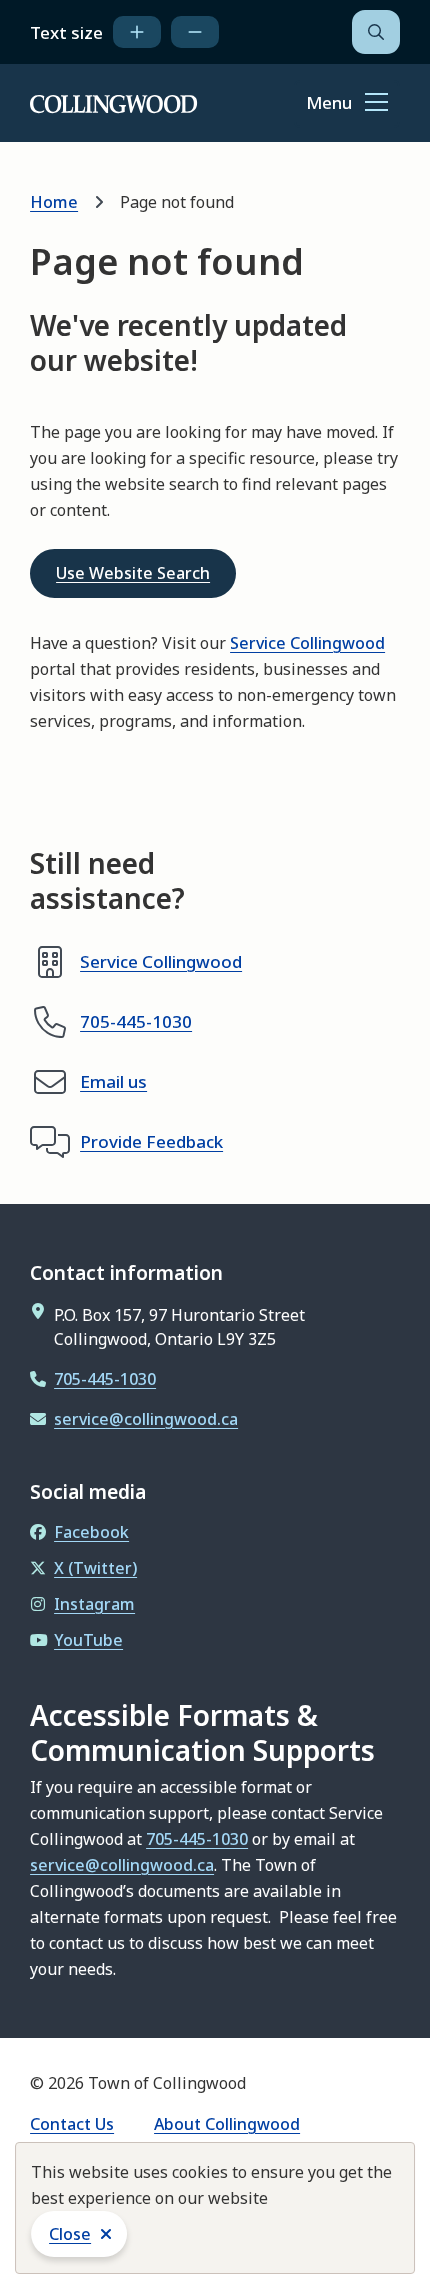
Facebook (91, 1532)
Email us (113, 1081)
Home (54, 202)
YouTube (88, 1640)
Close (70, 2234)
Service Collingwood (307, 643)
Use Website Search (133, 573)
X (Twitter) (95, 1568)
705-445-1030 (136, 1021)
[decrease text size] (195, 32)
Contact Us (72, 2124)
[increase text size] (137, 32)
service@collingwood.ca (146, 1419)
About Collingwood (227, 2124)
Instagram (94, 1604)
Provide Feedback (151, 1141)
